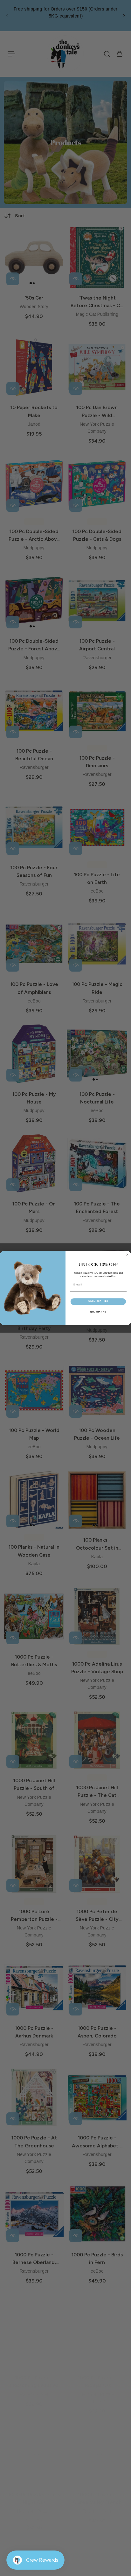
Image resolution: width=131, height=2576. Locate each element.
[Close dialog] (127, 1255)
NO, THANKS (98, 1312)
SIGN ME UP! (98, 1302)
